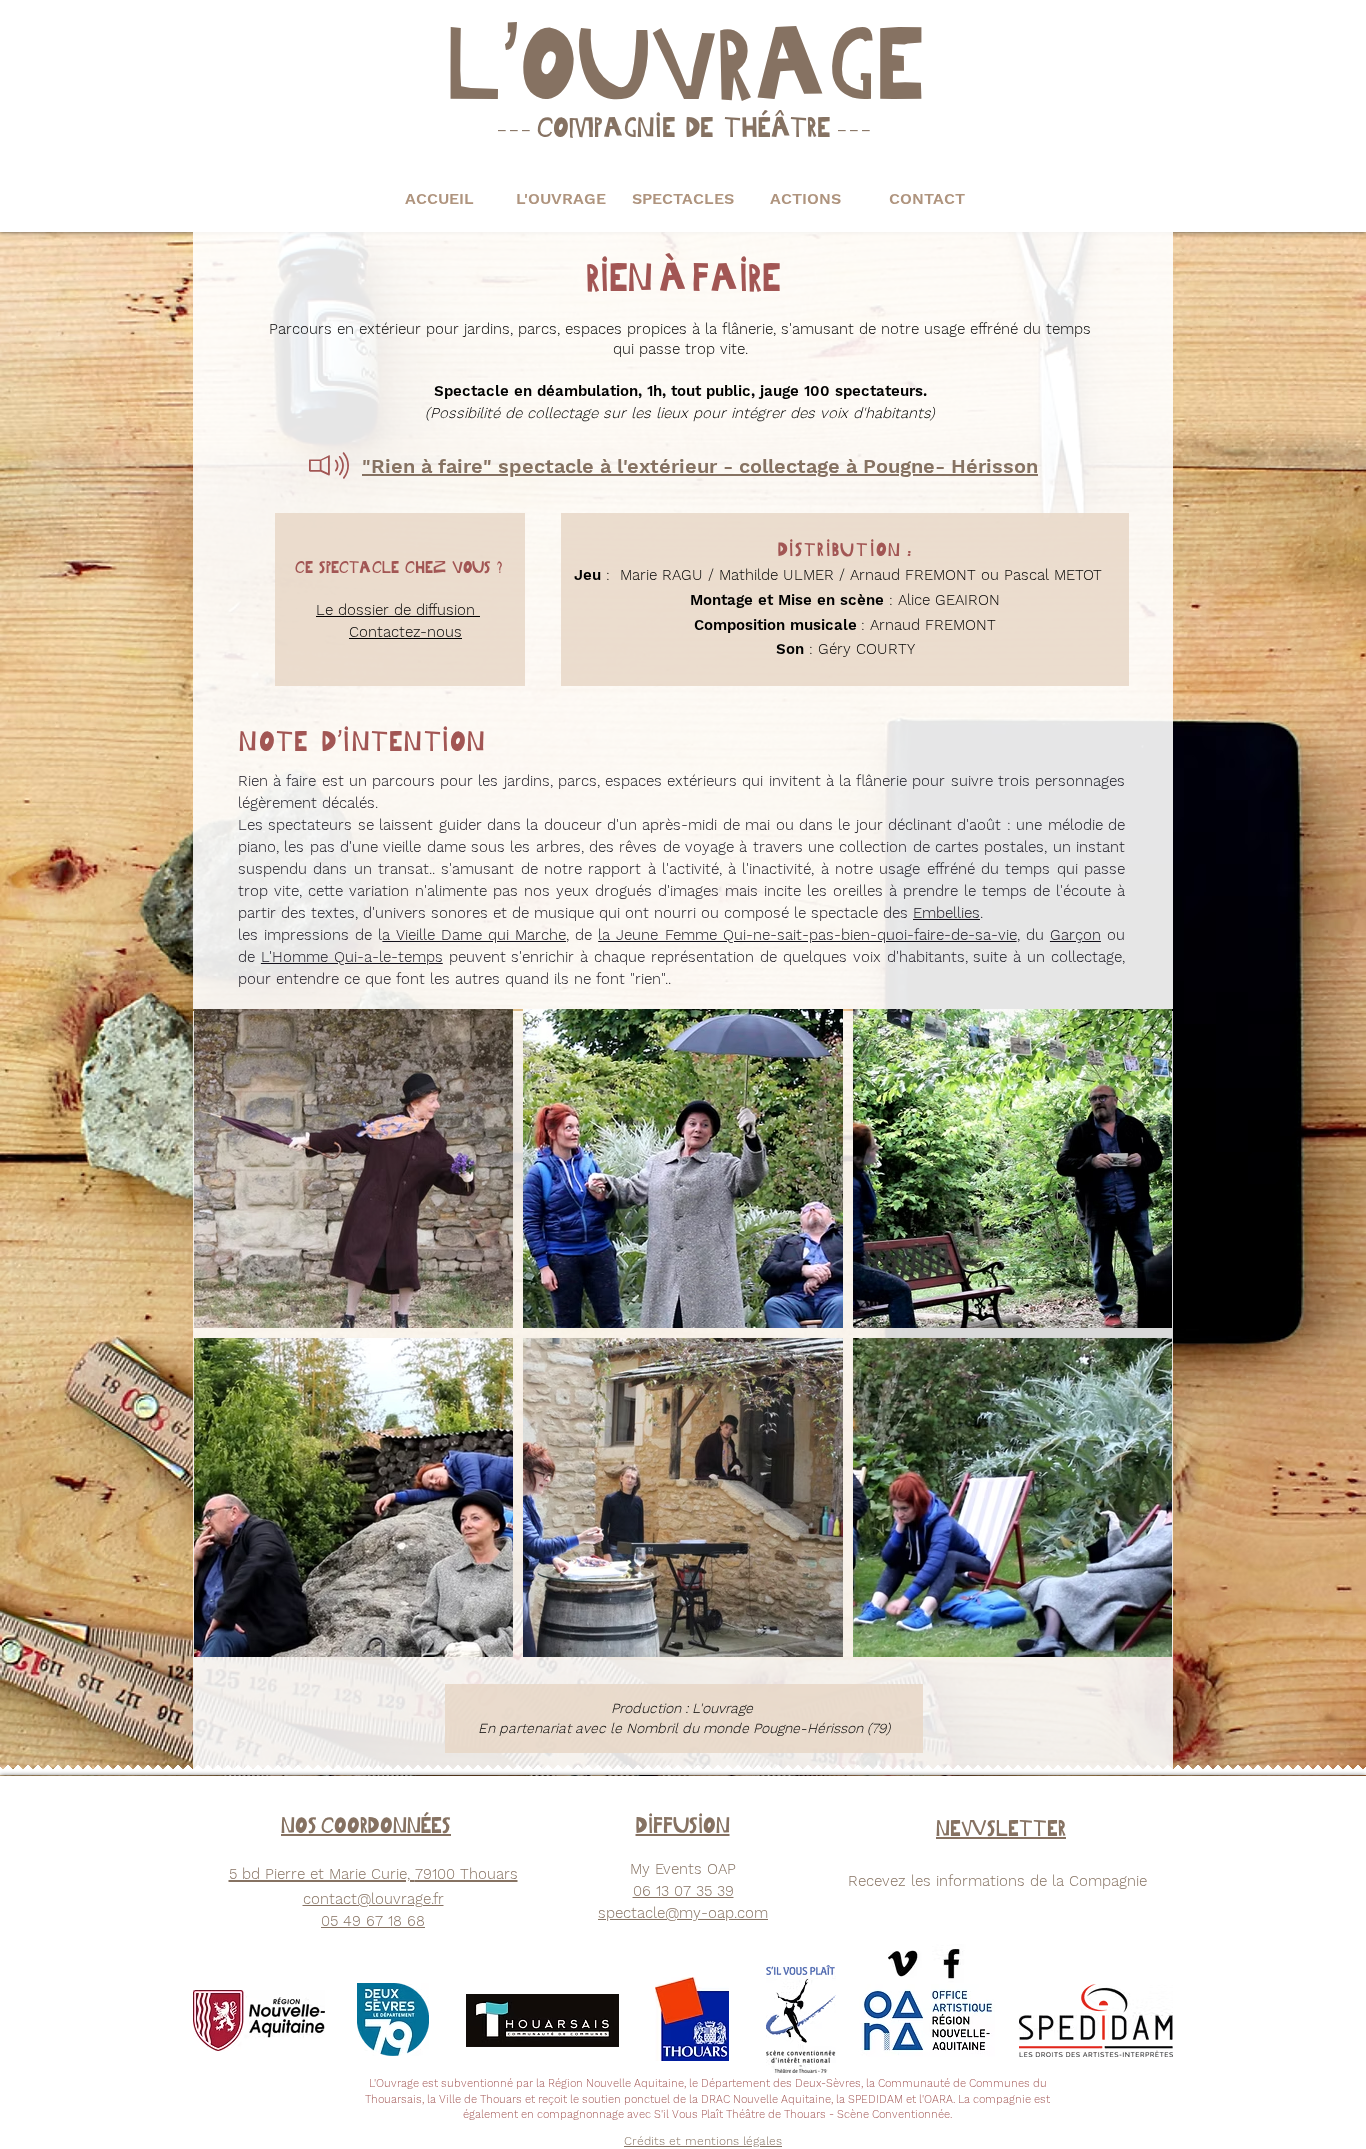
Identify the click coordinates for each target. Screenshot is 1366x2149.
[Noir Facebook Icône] (951, 1963)
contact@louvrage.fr (373, 1899)
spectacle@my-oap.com (683, 1913)
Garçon (1075, 935)
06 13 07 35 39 (683, 1891)
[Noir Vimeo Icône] (902, 1963)
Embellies (946, 913)
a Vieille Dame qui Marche (474, 935)
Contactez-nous (405, 632)
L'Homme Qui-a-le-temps (352, 957)
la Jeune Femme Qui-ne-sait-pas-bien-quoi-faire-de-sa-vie (807, 935)
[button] (561, 198)
